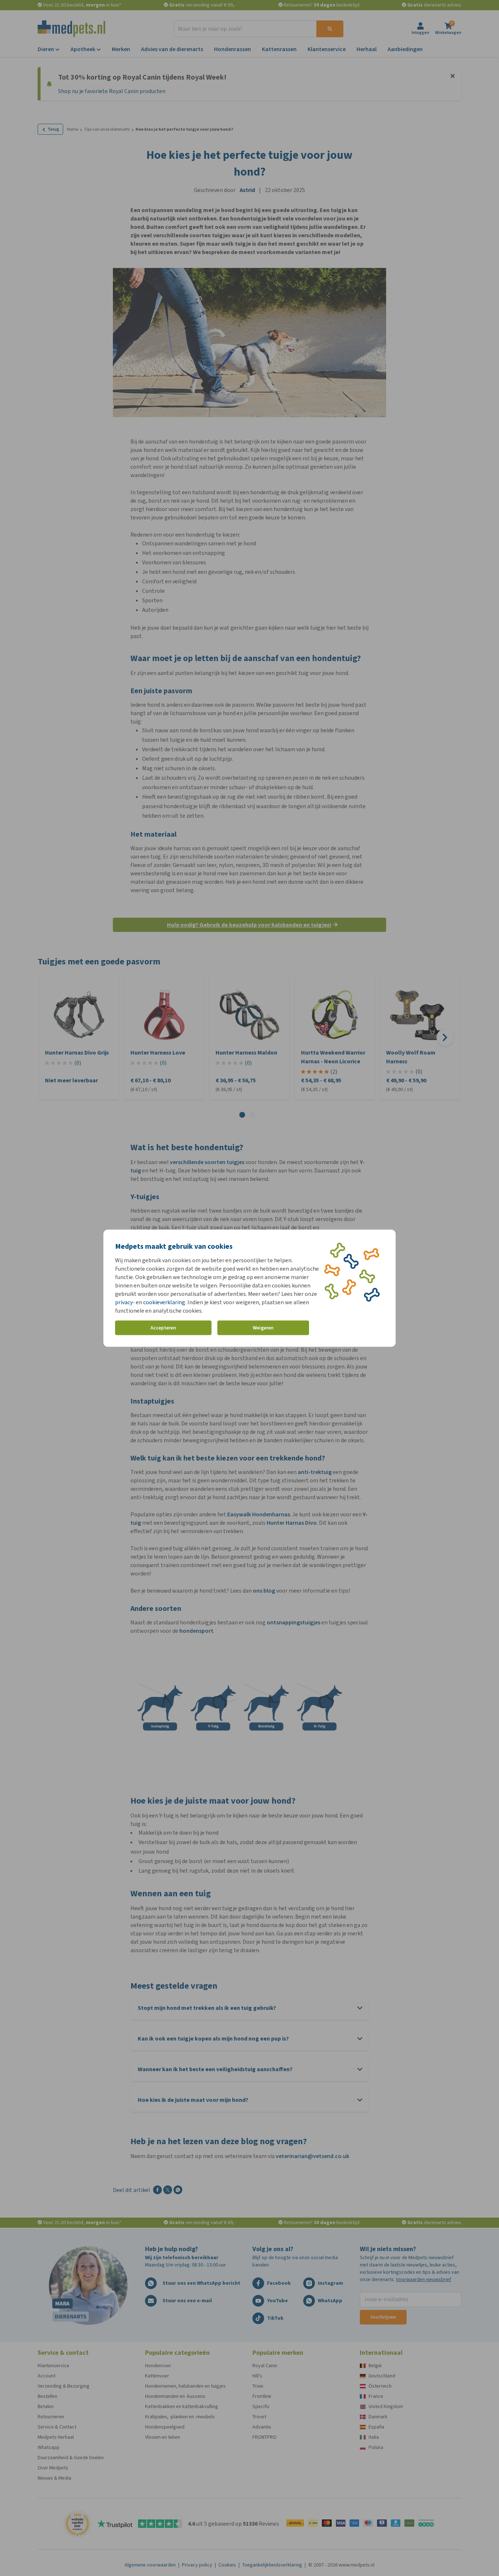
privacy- (125, 1302)
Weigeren (263, 1328)
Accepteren (163, 1328)
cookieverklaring (164, 1302)
